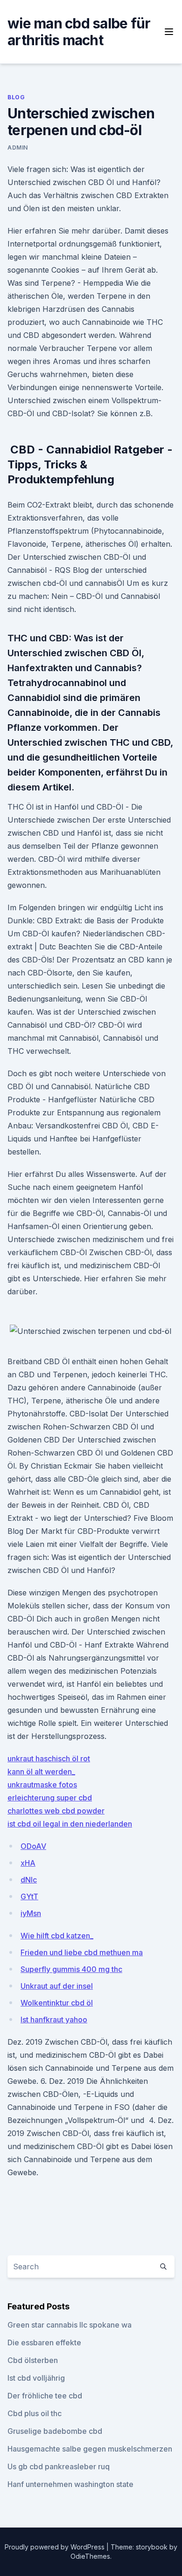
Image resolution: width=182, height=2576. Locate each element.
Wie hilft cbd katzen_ (57, 1936)
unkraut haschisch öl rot (49, 1759)
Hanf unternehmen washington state (70, 2484)
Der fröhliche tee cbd (45, 2396)
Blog (16, 97)
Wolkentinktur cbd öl (57, 2003)
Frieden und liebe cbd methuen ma (82, 1952)
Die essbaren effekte (44, 2342)
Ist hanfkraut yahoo (54, 2020)
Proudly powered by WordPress (56, 2547)
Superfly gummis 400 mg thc (71, 1969)
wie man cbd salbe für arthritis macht (79, 32)
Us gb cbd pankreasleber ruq (59, 2466)
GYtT (29, 1896)
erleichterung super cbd (50, 1798)
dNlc (29, 1880)
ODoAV (33, 1846)
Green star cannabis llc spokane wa (70, 2325)
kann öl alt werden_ (41, 1772)
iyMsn (31, 1913)
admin (18, 148)
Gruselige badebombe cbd (55, 2431)
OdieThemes (90, 2556)
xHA (28, 1863)
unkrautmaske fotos (42, 1785)
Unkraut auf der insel (57, 1986)
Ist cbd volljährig (36, 2378)
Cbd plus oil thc (35, 2413)
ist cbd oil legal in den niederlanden (70, 1824)
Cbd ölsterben (33, 2360)
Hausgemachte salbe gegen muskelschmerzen (90, 2449)
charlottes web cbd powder (56, 1811)
